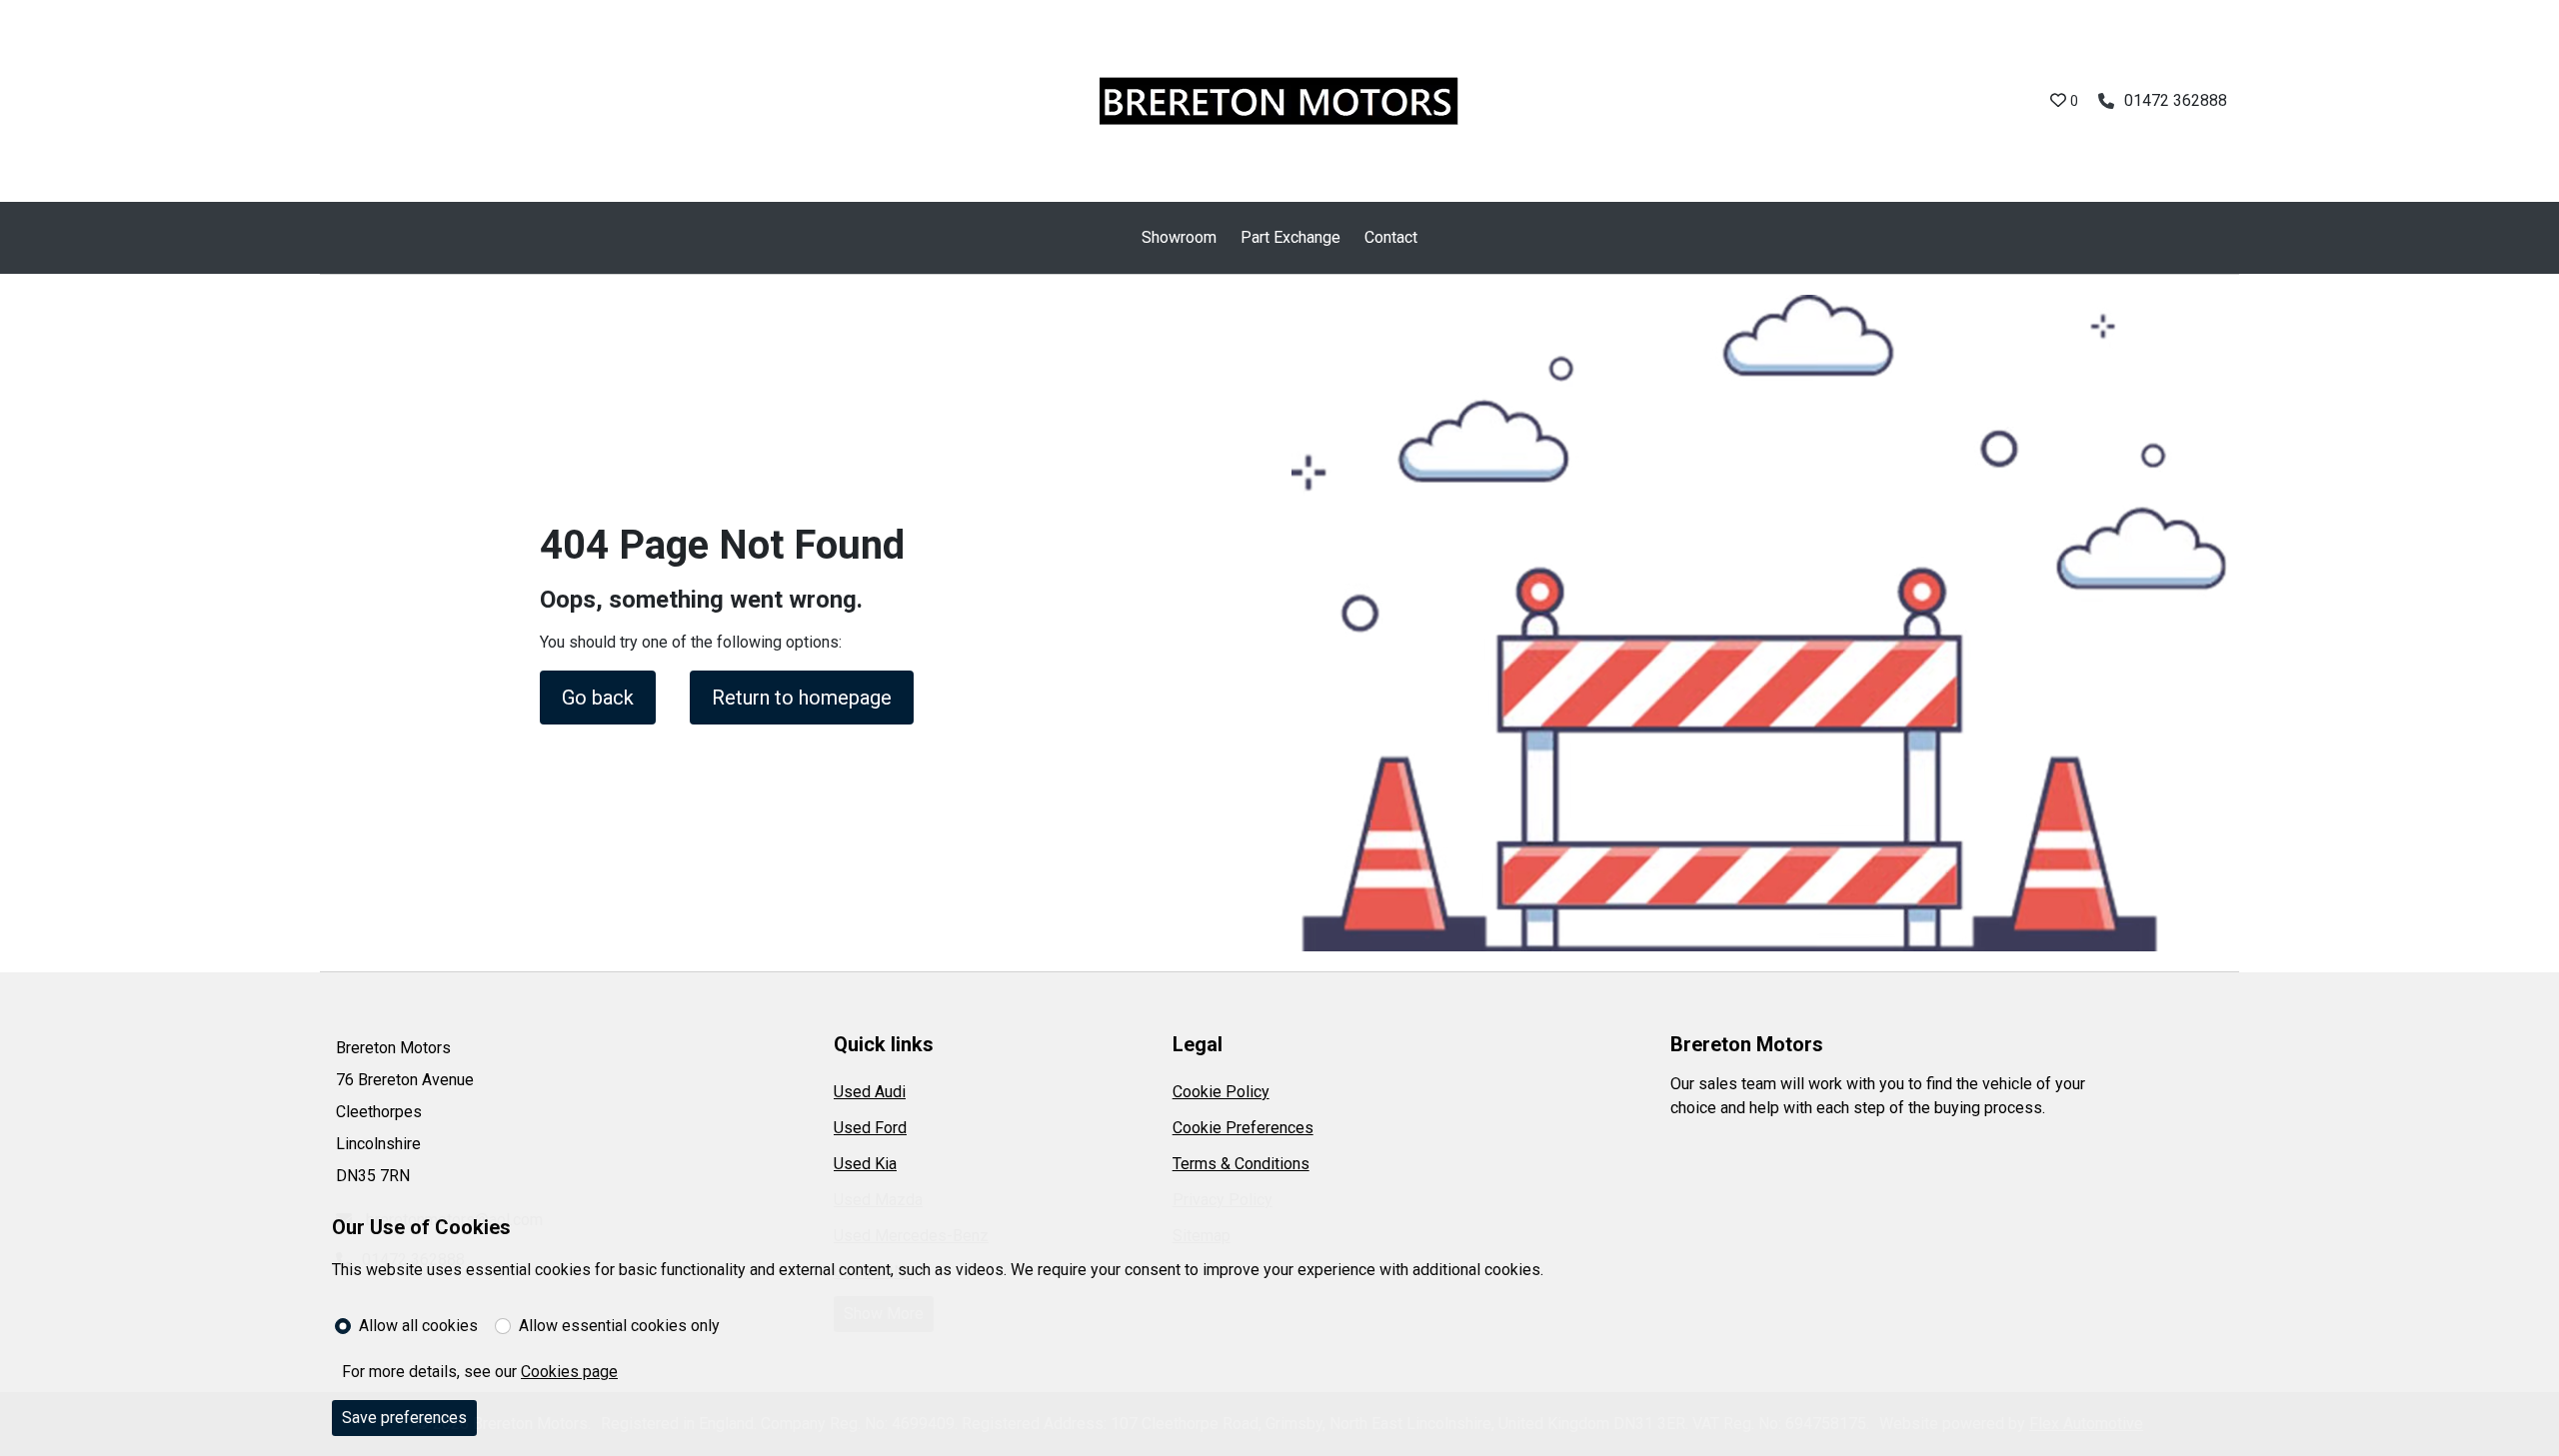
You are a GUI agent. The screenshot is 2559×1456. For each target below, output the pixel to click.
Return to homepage (802, 698)
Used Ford (870, 1128)
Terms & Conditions (1241, 1164)
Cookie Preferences (1243, 1128)
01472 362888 (2176, 100)
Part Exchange (1290, 237)
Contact (1391, 237)
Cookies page (569, 1372)
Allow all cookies (418, 1326)
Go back (598, 698)
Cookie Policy (1221, 1092)
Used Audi (870, 1092)
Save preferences (404, 1418)
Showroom (1179, 237)
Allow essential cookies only (619, 1326)
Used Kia (865, 1164)
